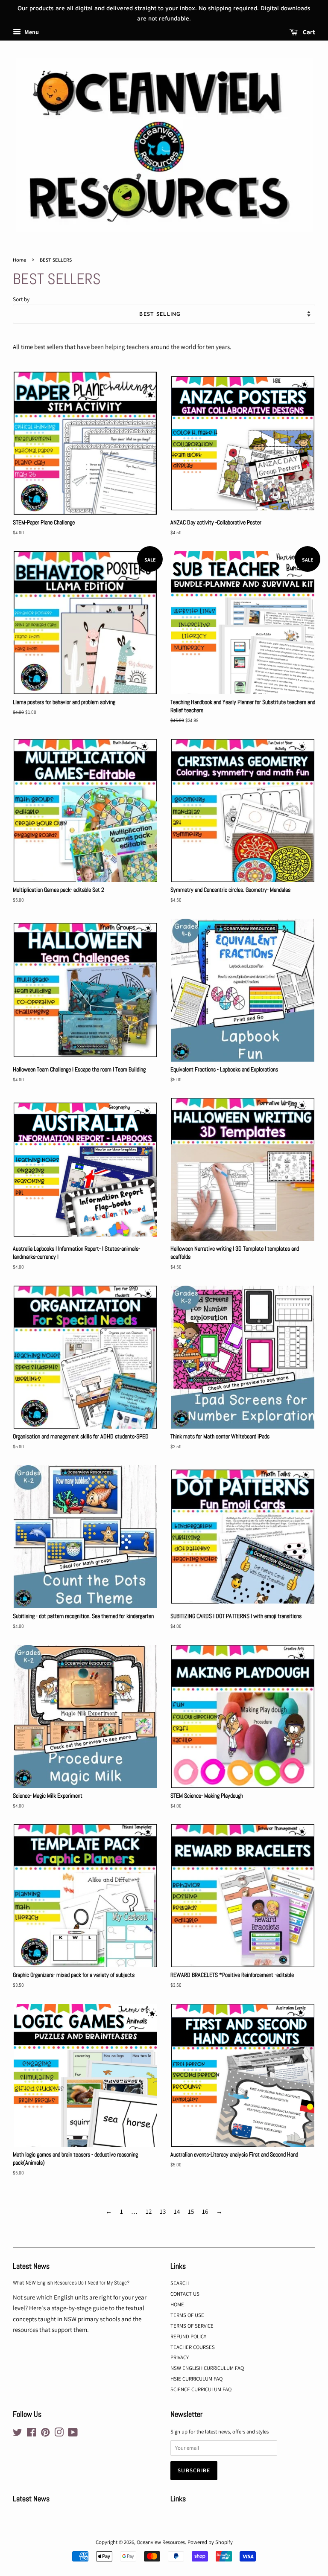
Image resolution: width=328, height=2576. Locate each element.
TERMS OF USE (187, 2315)
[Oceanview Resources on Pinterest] (45, 2434)
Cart (308, 32)
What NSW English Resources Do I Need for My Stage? (71, 2283)
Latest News (31, 2266)
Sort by (21, 299)
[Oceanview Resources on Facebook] (31, 2434)
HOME (177, 2304)
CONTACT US (185, 2294)
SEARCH (180, 2283)
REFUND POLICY (188, 2336)
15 (191, 2211)
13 (163, 2211)
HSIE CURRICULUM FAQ (196, 2379)
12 (149, 2211)
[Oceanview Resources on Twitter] (18, 2434)
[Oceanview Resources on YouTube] (73, 2434)
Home (19, 260)
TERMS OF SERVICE (192, 2326)
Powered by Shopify (210, 2542)
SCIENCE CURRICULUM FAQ (201, 2389)
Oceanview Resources (161, 2542)
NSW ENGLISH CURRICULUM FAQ (207, 2368)
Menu (31, 32)
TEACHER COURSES (193, 2347)
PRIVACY (180, 2357)
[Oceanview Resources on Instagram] (59, 2434)
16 (205, 2211)
